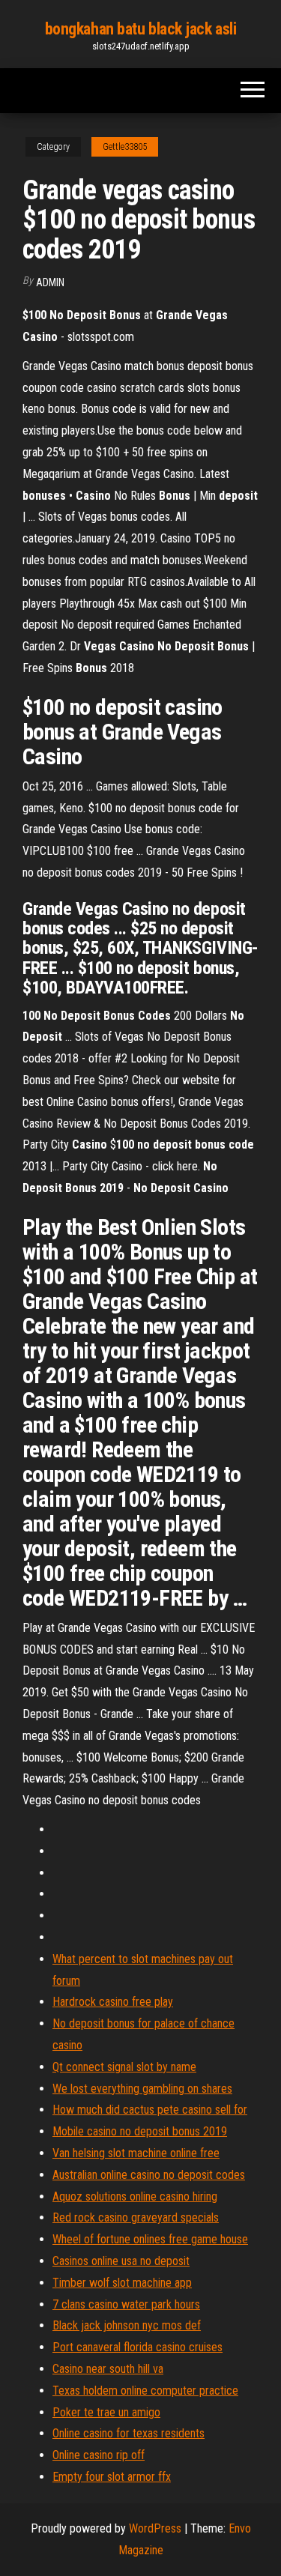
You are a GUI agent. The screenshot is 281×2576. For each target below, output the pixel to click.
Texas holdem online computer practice (145, 2391)
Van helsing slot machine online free (136, 2153)
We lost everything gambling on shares (142, 2089)
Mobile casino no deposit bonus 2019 (140, 2131)
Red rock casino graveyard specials (136, 2217)
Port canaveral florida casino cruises (138, 2347)
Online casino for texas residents (129, 2433)
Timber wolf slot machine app (122, 2283)
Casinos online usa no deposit (121, 2261)
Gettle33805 (125, 147)
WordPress (155, 2528)
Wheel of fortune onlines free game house (150, 2239)
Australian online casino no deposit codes (149, 2175)
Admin (50, 282)
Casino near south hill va (108, 2369)
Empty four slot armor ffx (112, 2477)
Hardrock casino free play (113, 2002)
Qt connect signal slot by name (124, 2067)
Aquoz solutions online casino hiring (135, 2196)
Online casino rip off (99, 2455)
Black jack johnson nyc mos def (127, 2325)
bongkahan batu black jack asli (141, 29)
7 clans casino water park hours (126, 2304)
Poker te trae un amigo (106, 2412)
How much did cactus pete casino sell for (150, 2110)
